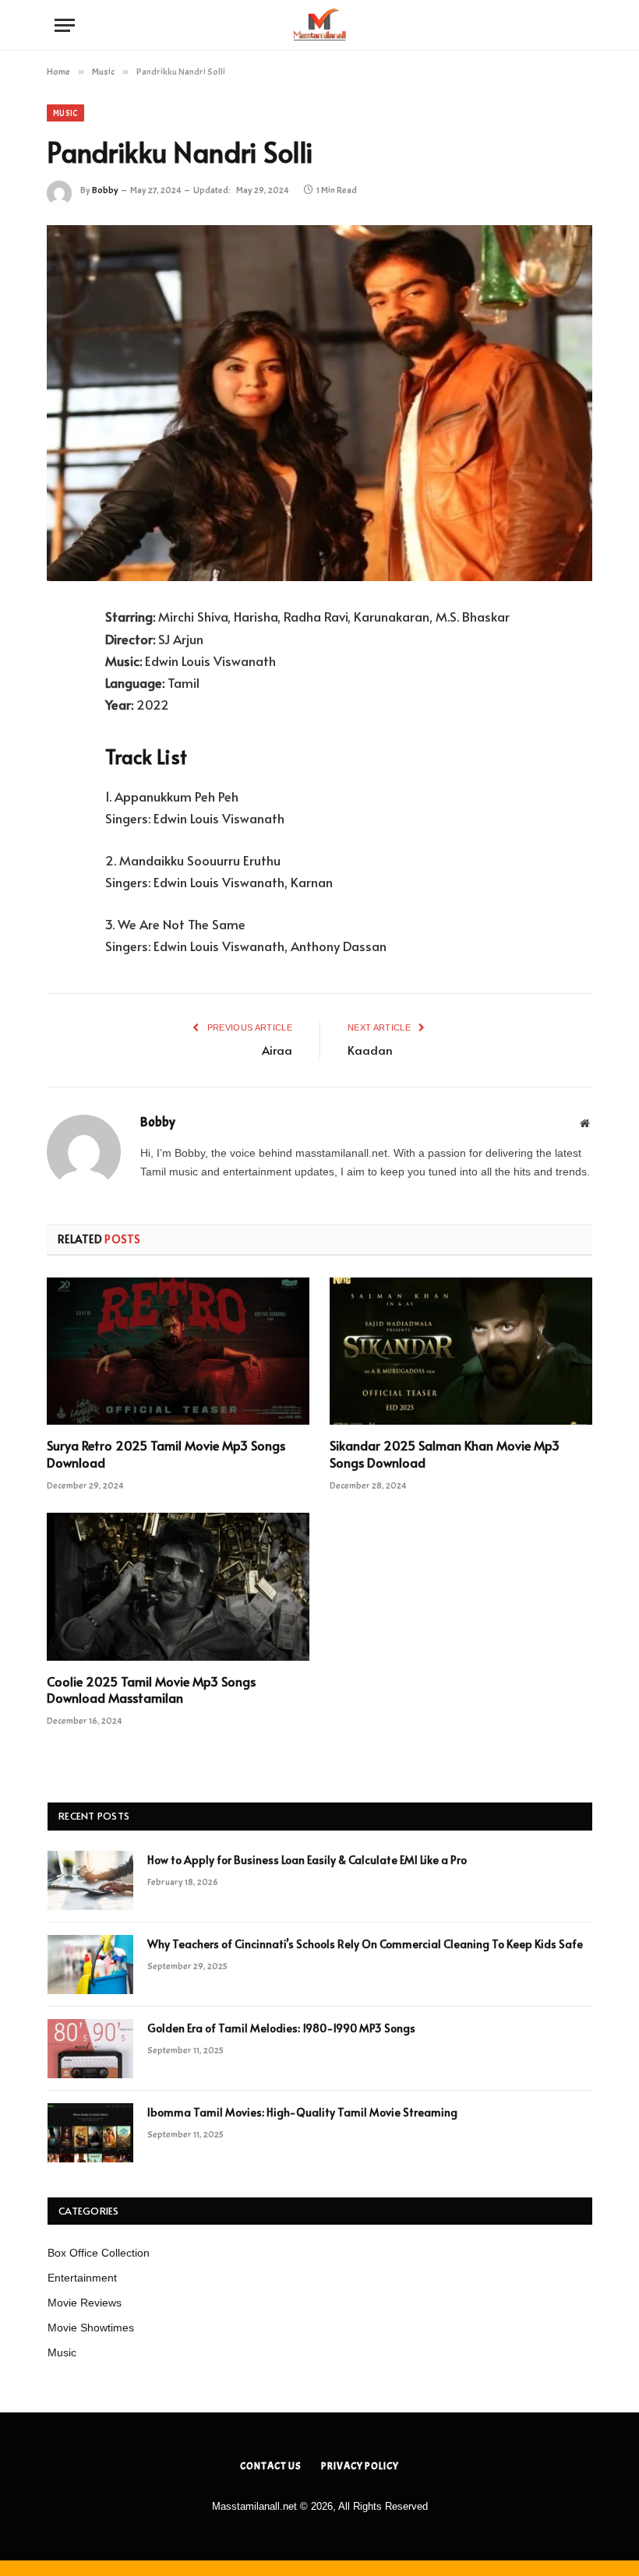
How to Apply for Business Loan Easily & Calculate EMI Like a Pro (307, 1860)
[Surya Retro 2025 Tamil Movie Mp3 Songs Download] (178, 1351)
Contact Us (271, 2466)
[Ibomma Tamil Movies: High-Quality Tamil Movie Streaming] (90, 2133)
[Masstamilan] (319, 25)
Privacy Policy (360, 2466)
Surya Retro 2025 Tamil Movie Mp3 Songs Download (166, 1454)
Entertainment (82, 2278)
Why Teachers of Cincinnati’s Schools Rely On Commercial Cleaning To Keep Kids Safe (365, 1944)
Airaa (277, 1050)
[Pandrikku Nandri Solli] (319, 403)
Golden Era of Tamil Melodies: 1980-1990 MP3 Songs (281, 2028)
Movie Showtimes (91, 2328)
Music (65, 113)
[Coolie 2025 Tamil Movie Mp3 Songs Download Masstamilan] (178, 1587)
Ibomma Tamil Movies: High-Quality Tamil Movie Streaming (302, 2112)
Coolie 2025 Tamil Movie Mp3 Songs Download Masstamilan (151, 1690)
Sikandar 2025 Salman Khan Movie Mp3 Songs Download (445, 1454)
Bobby (105, 190)
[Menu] (65, 25)
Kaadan (370, 1050)
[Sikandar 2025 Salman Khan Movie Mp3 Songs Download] (461, 1351)
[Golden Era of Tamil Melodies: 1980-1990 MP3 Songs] (90, 2049)
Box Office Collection (99, 2253)
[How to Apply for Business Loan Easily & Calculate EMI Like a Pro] (90, 1880)
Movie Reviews (85, 2303)
